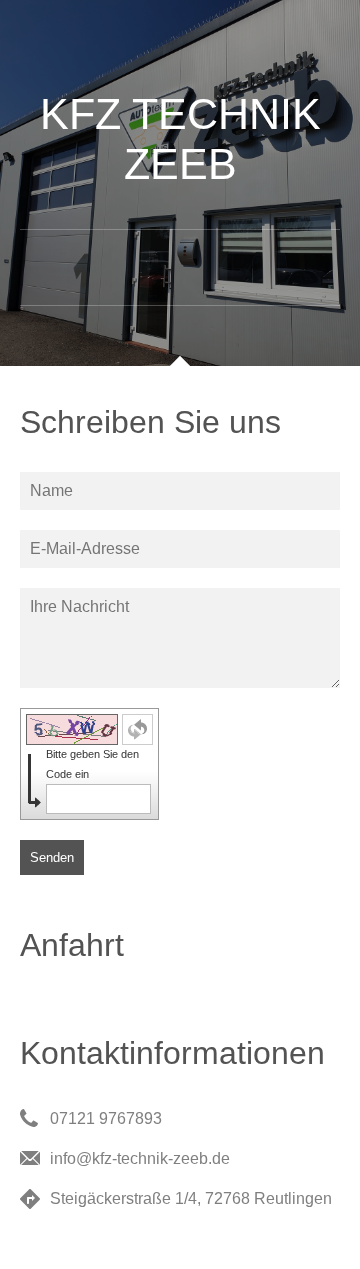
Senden (52, 857)
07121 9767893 (106, 1118)
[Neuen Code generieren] (137, 729)
